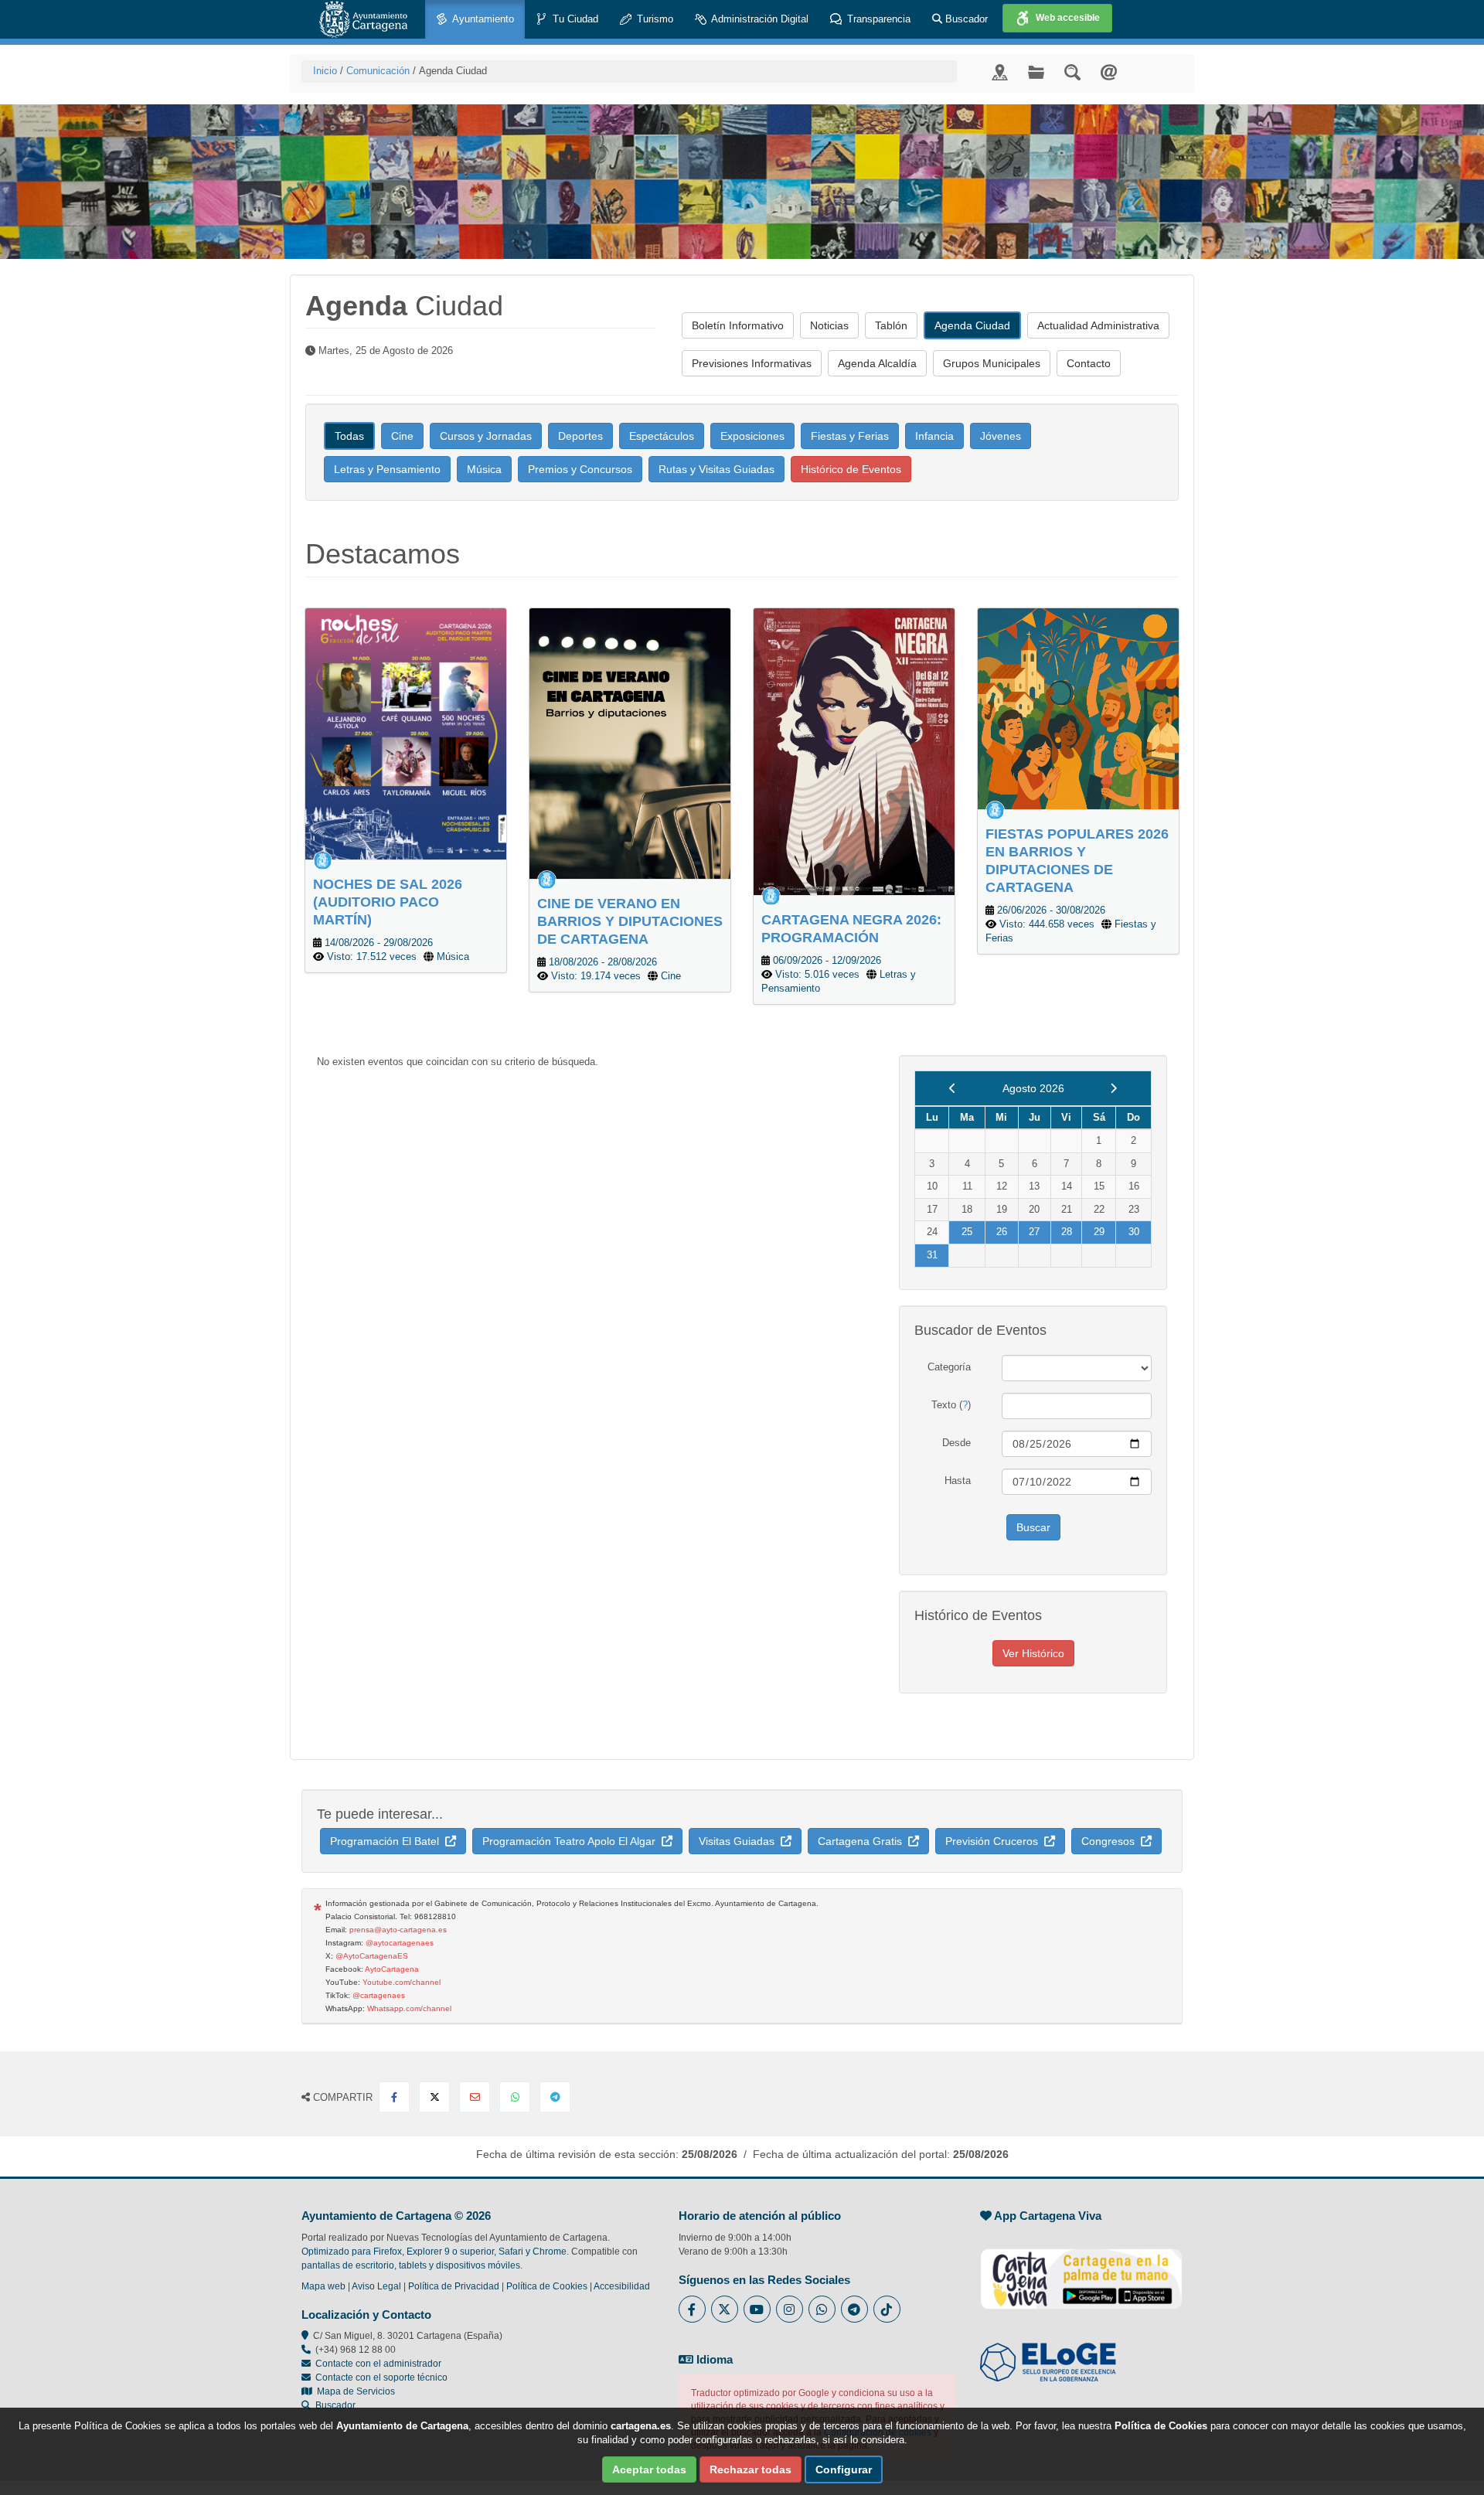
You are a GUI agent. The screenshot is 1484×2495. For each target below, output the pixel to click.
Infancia (934, 436)
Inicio (325, 71)
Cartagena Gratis (863, 1841)
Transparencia (877, 19)
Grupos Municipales (992, 363)
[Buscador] (1072, 71)
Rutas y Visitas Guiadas (716, 469)
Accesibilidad (622, 2286)
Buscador (965, 19)
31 (932, 1255)
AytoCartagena (392, 1969)
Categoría (949, 1367)
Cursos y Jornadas (486, 436)
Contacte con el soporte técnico (381, 2378)
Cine (402, 436)
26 (1002, 1232)
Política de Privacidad (454, 2286)
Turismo (654, 19)
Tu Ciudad (574, 19)
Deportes (580, 436)
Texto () (951, 1405)
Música (484, 469)
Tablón (891, 325)
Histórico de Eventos (851, 469)
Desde (956, 1443)
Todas (349, 436)
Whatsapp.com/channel (409, 2008)
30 (1134, 1232)
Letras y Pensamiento (387, 469)
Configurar (844, 2469)
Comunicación (378, 71)
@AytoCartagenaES (372, 1956)
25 (967, 1232)
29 (1099, 1232)
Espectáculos (662, 436)
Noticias (829, 325)
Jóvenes (1001, 436)
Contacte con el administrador (378, 2364)
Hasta (958, 1481)
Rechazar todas (751, 2469)
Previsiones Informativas (752, 363)
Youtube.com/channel (402, 1982)
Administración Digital (759, 19)
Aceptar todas (649, 2469)
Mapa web (323, 2286)
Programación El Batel (388, 1841)
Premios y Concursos (580, 469)
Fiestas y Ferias (850, 436)
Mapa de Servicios (354, 2391)
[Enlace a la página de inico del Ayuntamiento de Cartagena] (363, 19)
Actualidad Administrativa (1098, 325)
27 (1034, 1232)
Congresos (1111, 1841)
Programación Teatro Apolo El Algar (572, 1841)
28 (1067, 1232)
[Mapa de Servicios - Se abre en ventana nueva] (1000, 71)
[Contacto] (1109, 71)
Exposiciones (752, 436)
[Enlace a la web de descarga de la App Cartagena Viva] (1081, 2270)
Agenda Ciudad (972, 325)
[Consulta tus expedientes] (1036, 71)
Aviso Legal (376, 2286)
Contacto (1089, 363)
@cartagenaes (379, 1995)
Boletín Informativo (738, 325)
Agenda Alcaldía (877, 363)
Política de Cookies (547, 2286)
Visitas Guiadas (740, 1841)
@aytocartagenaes (400, 1943)
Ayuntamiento (482, 19)
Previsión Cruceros (995, 1841)
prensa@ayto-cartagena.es (398, 1930)
